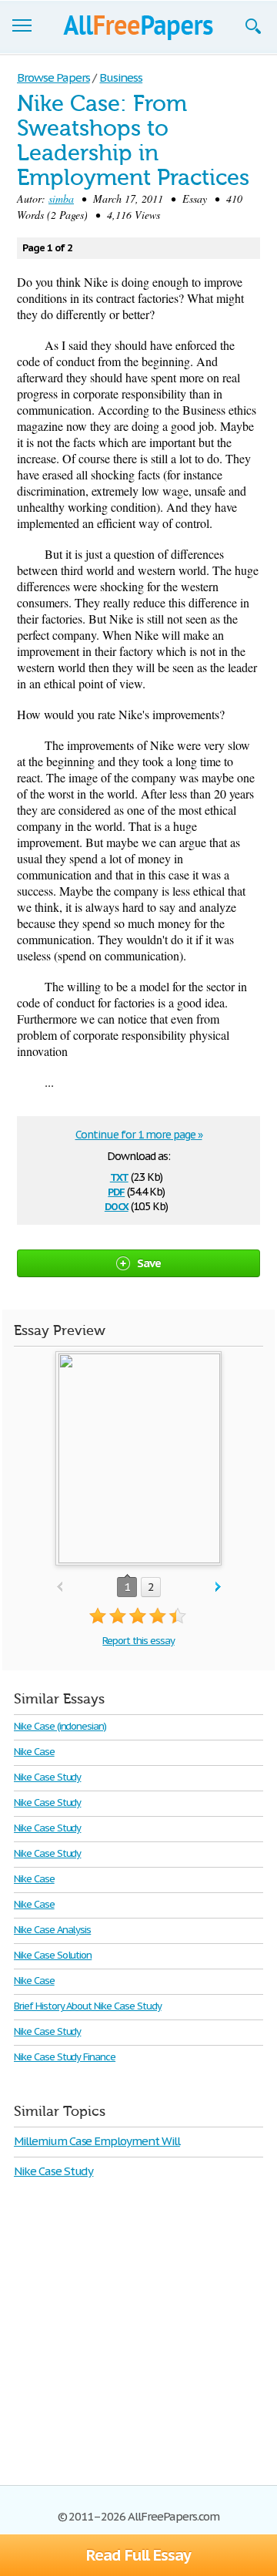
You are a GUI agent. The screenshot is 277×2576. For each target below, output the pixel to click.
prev (60, 1587)
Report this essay (138, 1641)
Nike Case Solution (53, 1955)
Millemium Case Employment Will (97, 2141)
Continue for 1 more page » (139, 1135)
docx (117, 1205)
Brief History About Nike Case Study (88, 2006)
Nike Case (34, 1752)
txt (119, 1176)
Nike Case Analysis (52, 1930)
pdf (116, 1190)
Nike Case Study (47, 1777)
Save (149, 1263)
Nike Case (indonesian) (60, 1726)
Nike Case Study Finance (65, 2057)
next (218, 1587)
